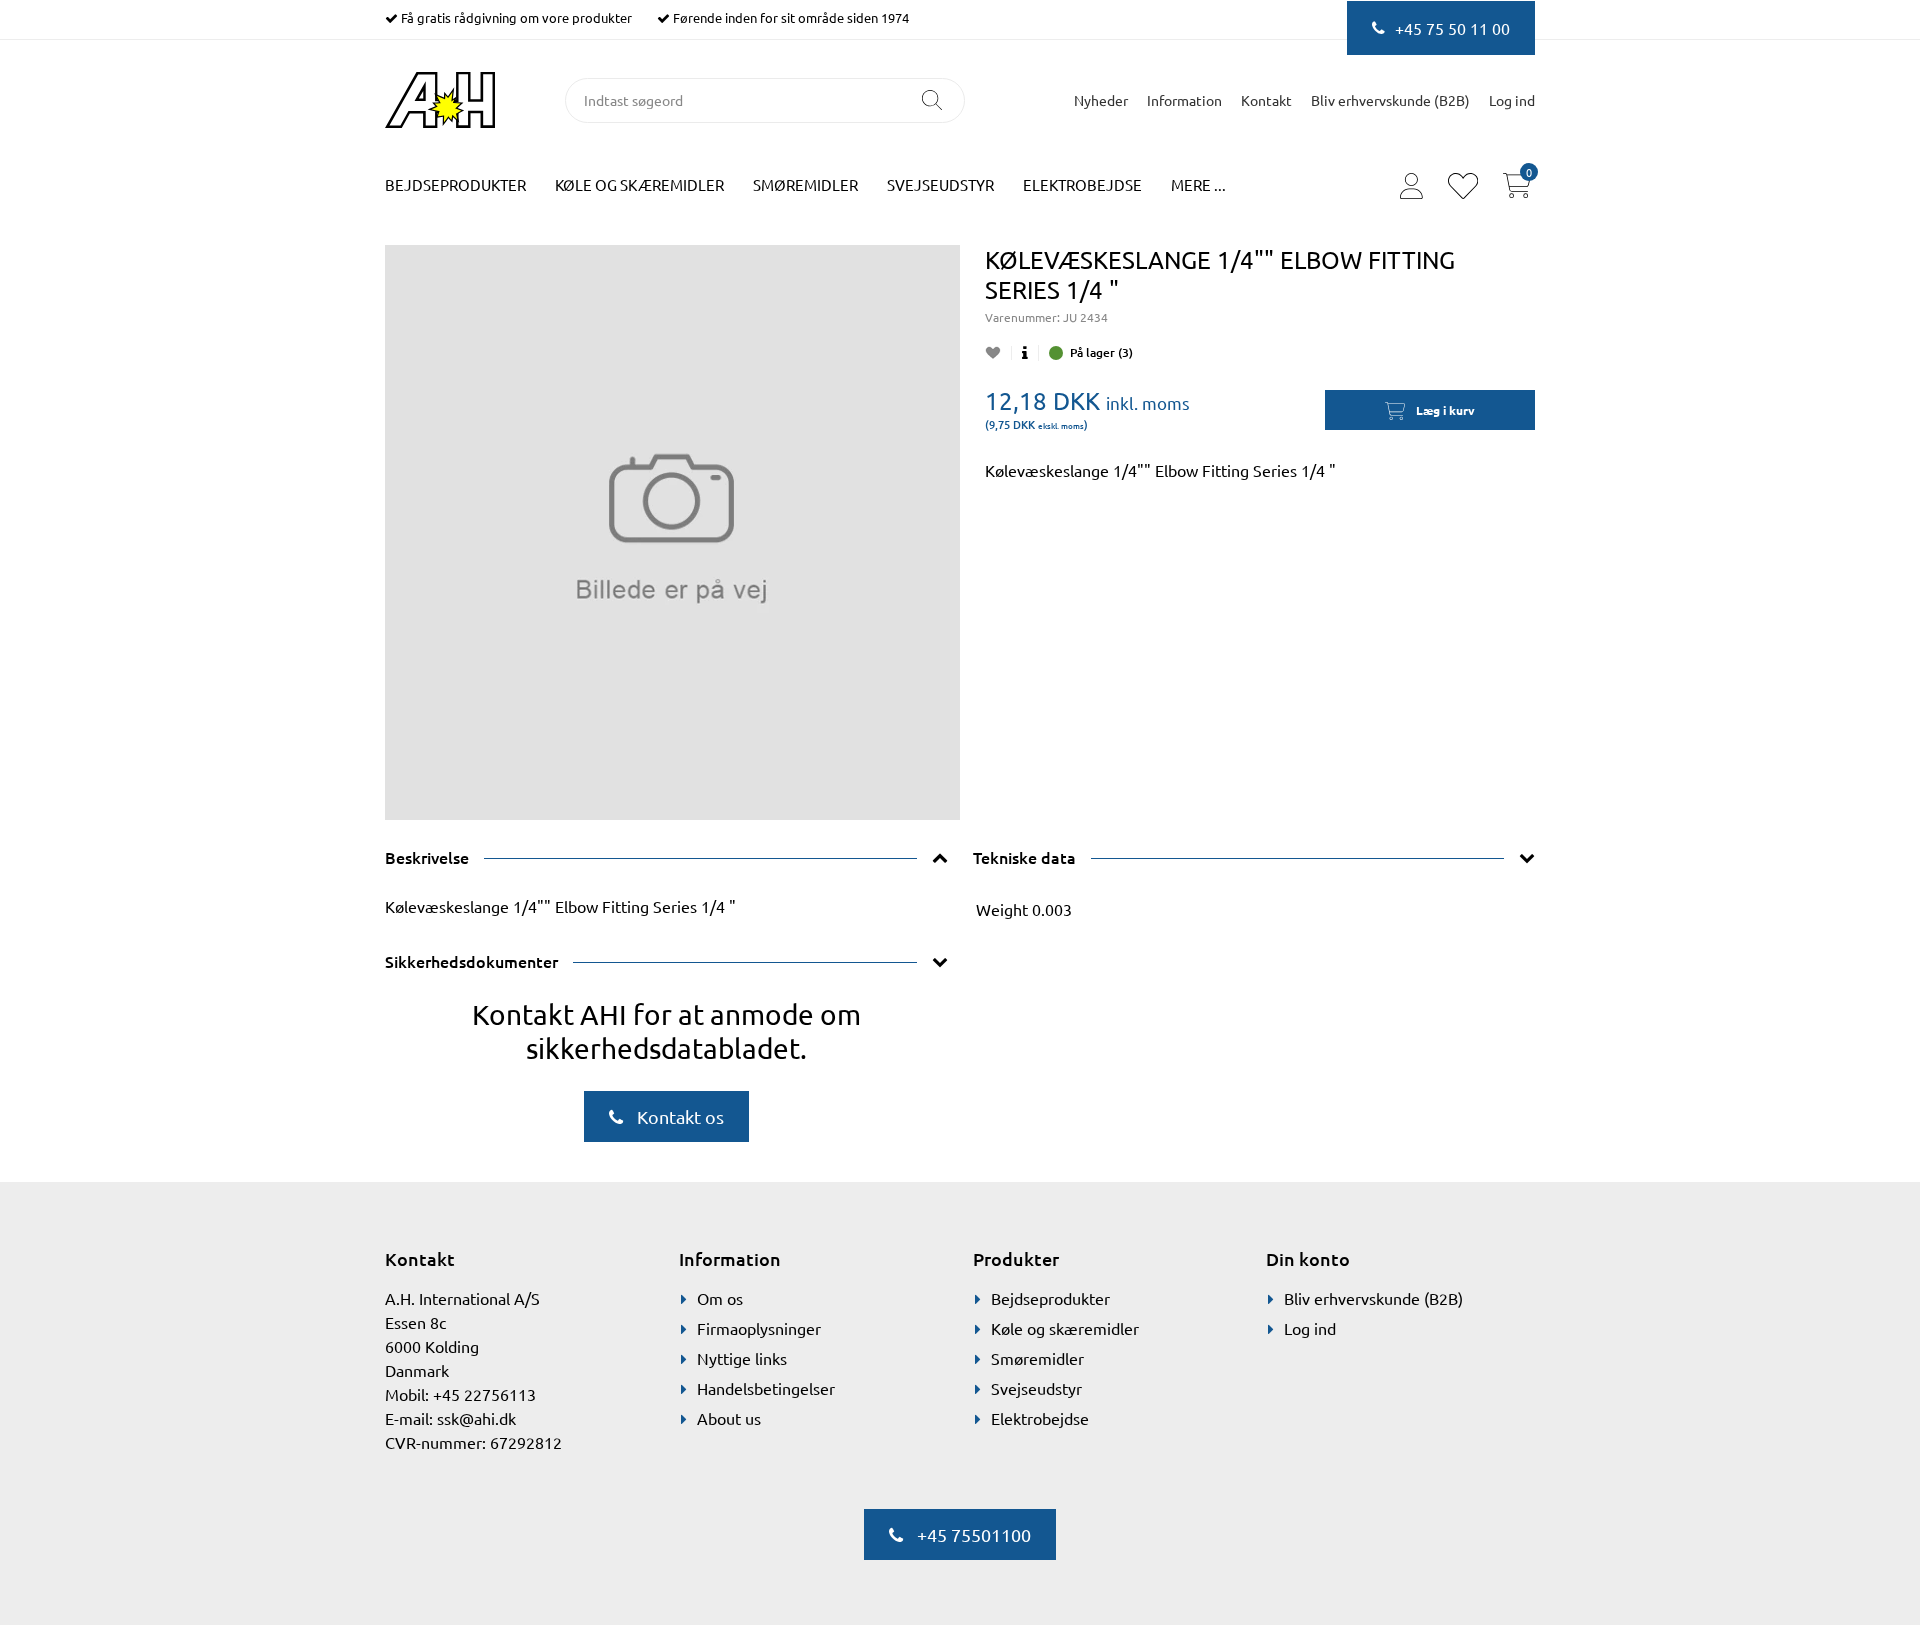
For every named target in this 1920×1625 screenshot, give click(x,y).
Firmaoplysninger (759, 1328)
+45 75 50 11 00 (1452, 28)
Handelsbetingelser (766, 1388)
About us (729, 1418)
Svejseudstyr (940, 184)
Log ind (1310, 1328)
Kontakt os (678, 1116)
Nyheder (1101, 100)
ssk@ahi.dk (476, 1418)
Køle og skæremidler (639, 184)
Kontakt (1266, 100)
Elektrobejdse (1082, 184)
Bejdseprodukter (455, 184)
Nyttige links (742, 1358)
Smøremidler (805, 184)
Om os (720, 1298)
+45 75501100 (972, 1534)
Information (1184, 100)
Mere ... (1198, 184)
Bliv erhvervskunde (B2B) (1390, 100)
